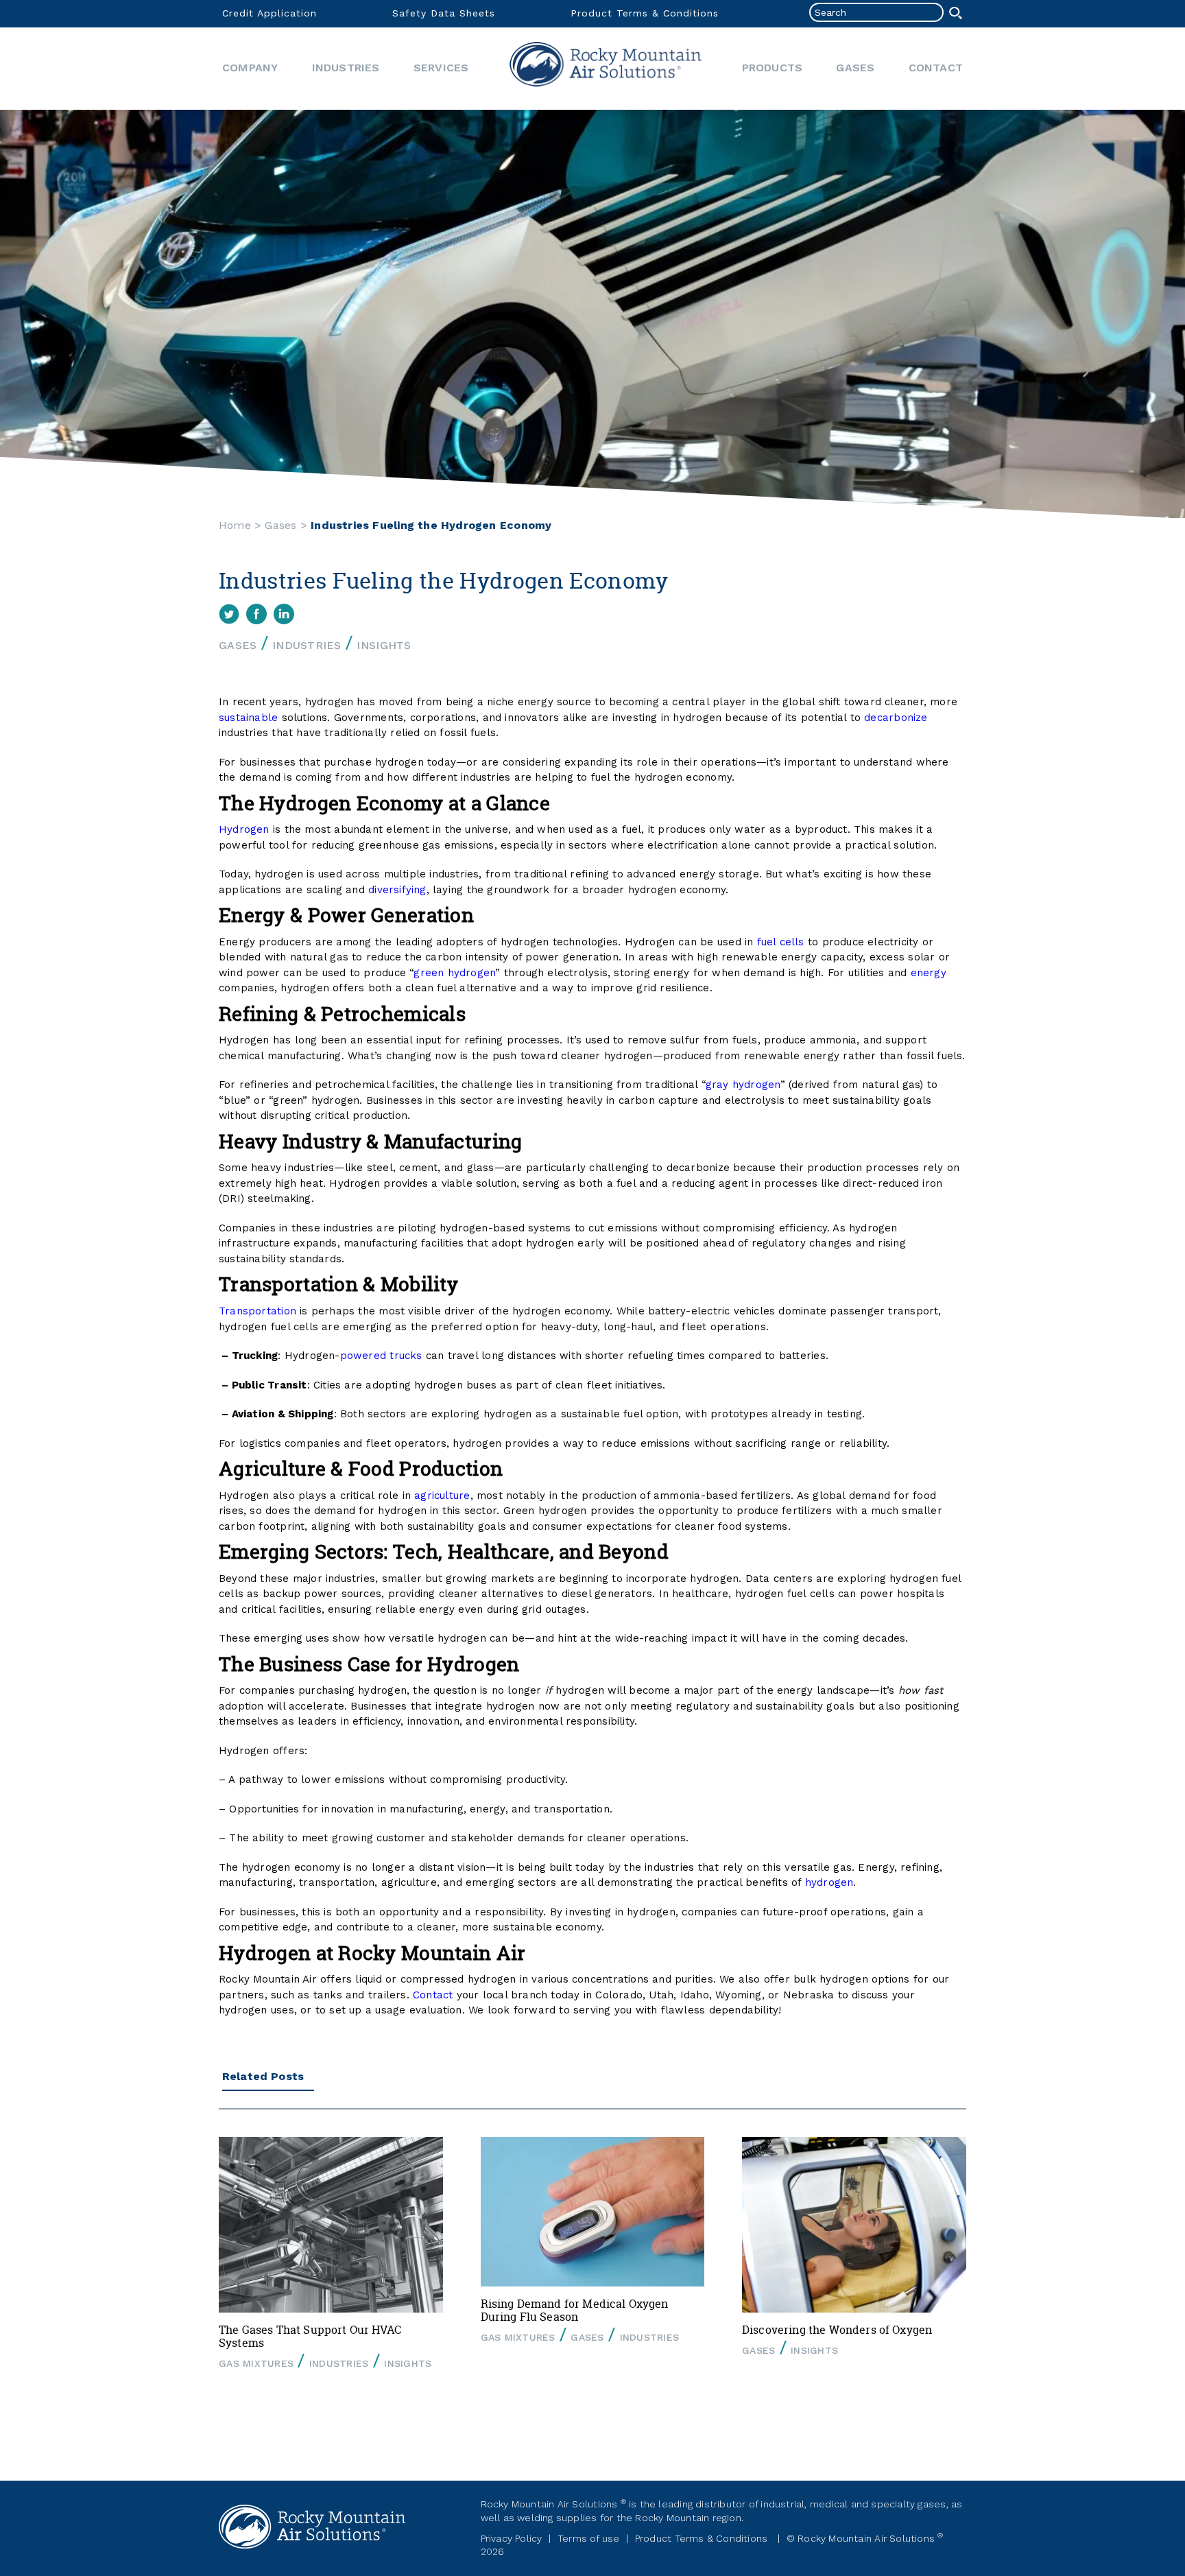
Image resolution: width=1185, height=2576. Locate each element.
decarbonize (896, 718)
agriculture (442, 1496)
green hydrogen (454, 973)
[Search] (956, 13)
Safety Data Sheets (444, 13)
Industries (346, 68)
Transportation (258, 1311)
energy (929, 973)
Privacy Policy (512, 2538)
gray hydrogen (743, 1085)
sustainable (248, 718)
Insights (384, 645)
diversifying (397, 890)
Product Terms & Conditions (645, 13)
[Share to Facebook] (256, 614)
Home (606, 69)
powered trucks (381, 1356)
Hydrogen (244, 829)
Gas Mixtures (256, 2363)
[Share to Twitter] (229, 614)
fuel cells (781, 942)
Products (773, 68)
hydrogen (829, 1882)
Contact (936, 68)
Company (250, 68)
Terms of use (589, 2538)
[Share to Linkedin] (284, 614)
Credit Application (270, 13)
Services (441, 68)
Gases (855, 68)
